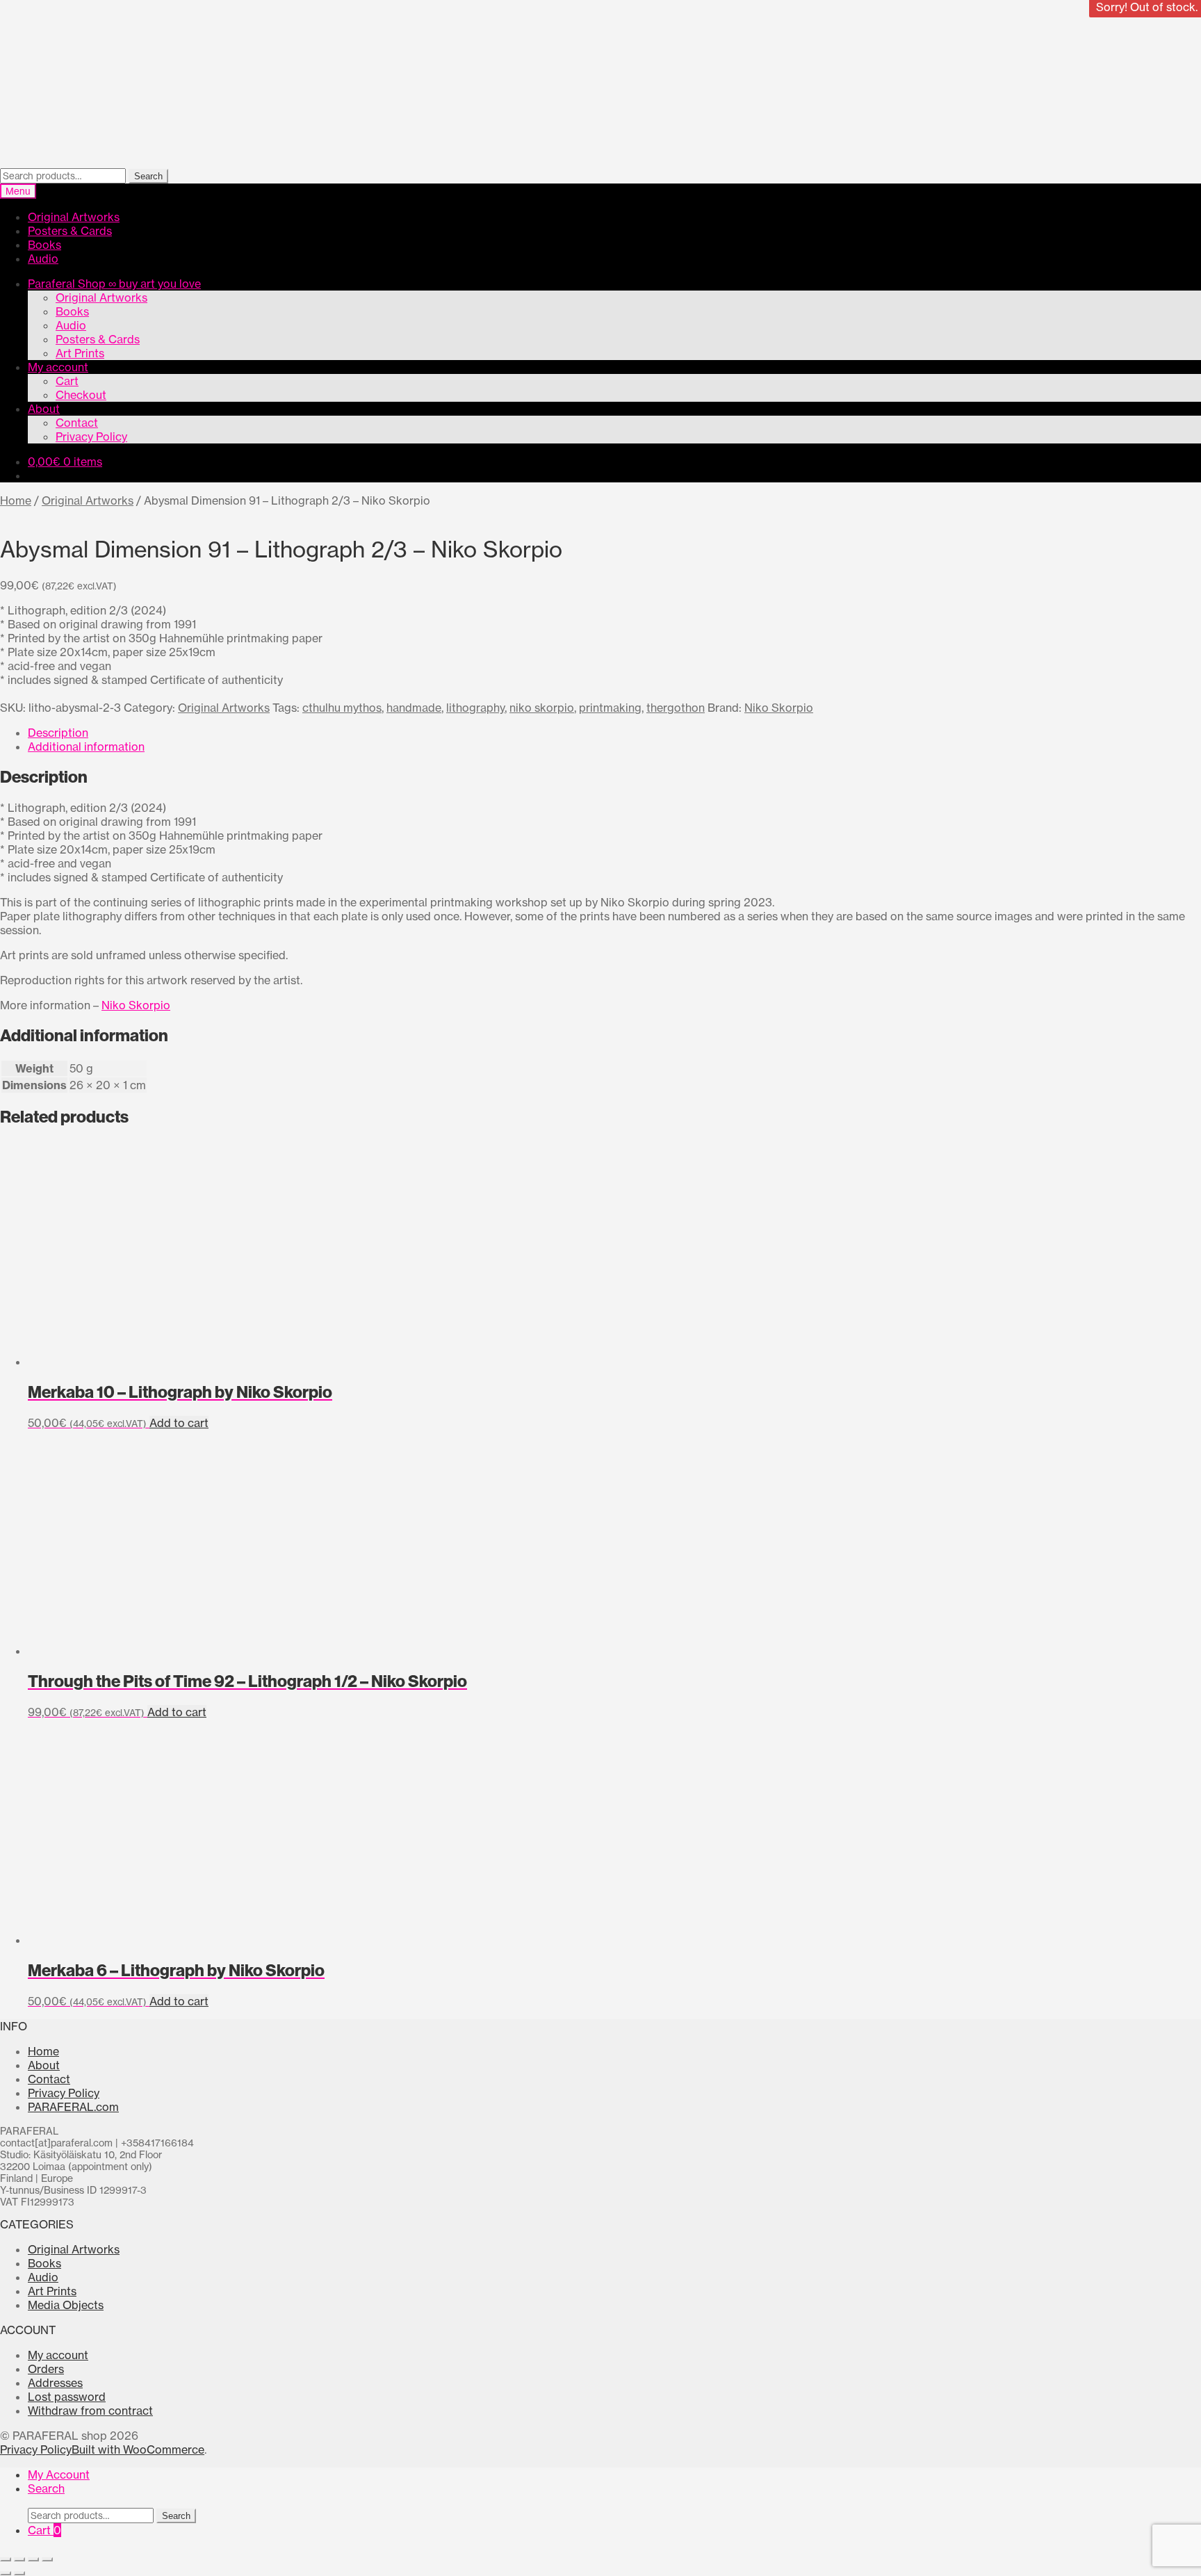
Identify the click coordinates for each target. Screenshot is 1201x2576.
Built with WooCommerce (138, 2449)
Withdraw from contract (90, 2411)
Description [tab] (58, 733)
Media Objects (66, 2305)
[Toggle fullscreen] (19, 2559)
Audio (43, 259)
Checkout (81, 395)
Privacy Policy (91, 437)
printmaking (610, 708)
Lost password (67, 2397)
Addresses (55, 2383)
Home (16, 500)
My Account (59, 2475)
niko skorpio (542, 708)
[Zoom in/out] (6, 2559)
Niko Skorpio (779, 708)
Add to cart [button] (179, 1423)
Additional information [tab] (86, 747)
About (44, 409)
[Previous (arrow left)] (6, 2573)
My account (58, 367)
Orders (46, 2369)
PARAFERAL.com (73, 2107)
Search (148, 176)
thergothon (676, 708)
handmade (414, 708)
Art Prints (80, 353)
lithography (475, 708)
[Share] (33, 2559)
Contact (77, 423)
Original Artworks (74, 217)
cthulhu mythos (342, 708)
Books (44, 245)
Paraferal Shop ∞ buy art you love (114, 284)
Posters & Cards (70, 231)
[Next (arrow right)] (19, 2573)
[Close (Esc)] (47, 2559)
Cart (67, 381)
